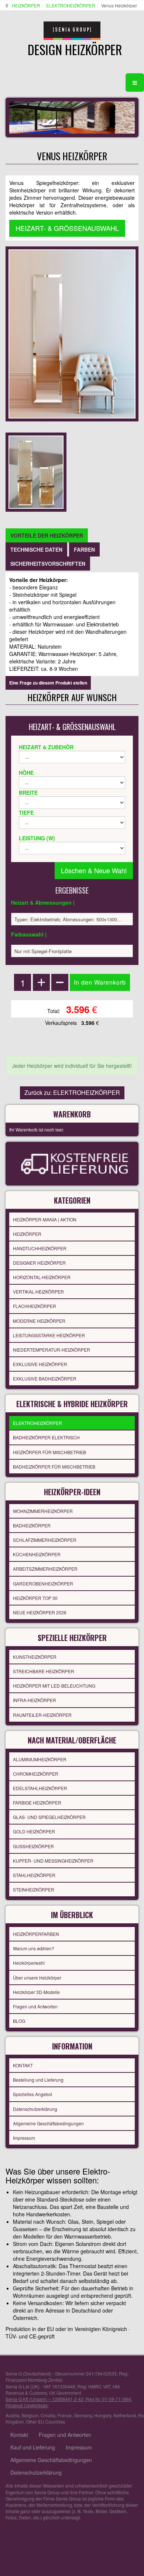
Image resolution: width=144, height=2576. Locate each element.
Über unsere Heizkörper (37, 1978)
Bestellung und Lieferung (38, 2080)
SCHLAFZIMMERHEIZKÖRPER (45, 1540)
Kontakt (19, 2435)
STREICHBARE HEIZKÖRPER (44, 1671)
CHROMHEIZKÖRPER (36, 1774)
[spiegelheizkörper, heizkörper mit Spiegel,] (36, 471)
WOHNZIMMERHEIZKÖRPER (43, 1511)
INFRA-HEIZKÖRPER (35, 1700)
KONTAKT (23, 2065)
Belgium (30, 2415)
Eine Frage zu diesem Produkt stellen (48, 683)
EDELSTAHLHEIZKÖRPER (40, 1788)
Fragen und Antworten (35, 2006)
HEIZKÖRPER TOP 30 (35, 1598)
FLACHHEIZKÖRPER (35, 1306)
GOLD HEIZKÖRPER (34, 1831)
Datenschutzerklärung (35, 2109)
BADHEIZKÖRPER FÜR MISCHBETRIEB (54, 1467)
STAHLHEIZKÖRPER (34, 1875)
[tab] (47, 535)
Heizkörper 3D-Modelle (36, 1992)
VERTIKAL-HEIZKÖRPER (38, 1292)
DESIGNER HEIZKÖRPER (39, 1263)
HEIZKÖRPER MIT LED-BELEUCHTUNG (54, 1686)
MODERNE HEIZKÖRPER (39, 1321)
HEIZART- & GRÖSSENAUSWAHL (67, 228)
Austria (13, 2415)
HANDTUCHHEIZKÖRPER (40, 1248)
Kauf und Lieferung (33, 2447)
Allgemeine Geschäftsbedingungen (48, 2123)
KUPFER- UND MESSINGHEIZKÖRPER (53, 1861)
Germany (83, 2415)
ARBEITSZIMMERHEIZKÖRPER (45, 1569)
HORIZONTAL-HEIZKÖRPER (42, 1277)
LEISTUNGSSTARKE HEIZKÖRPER (49, 1335)
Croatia (48, 2415)
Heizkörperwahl (29, 1963)
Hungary (103, 2415)
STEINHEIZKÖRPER (34, 1889)
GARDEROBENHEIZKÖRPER (43, 1583)
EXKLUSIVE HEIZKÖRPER (40, 1364)
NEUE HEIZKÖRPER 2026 (40, 1612)
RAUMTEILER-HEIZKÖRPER (42, 1715)
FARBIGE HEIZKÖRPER (37, 1802)
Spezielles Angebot (32, 2094)
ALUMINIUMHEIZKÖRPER (40, 1759)
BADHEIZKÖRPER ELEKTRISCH (46, 1437)
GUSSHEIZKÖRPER (33, 1846)
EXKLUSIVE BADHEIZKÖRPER (45, 1378)
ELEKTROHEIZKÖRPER (71, 5)
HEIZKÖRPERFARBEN (36, 1934)
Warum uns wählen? (34, 1948)
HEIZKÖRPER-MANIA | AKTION (45, 1219)
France (65, 2415)
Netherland (125, 2415)
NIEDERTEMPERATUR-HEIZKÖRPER (52, 1350)
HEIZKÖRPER (26, 5)
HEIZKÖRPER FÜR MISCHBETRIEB (49, 1452)
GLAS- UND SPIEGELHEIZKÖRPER (49, 1817)
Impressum (24, 2138)
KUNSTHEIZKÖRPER (35, 1657)
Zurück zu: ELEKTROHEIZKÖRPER (72, 1092)
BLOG (19, 2021)
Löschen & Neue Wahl (94, 870)
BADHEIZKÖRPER (32, 1525)
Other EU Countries (45, 2422)
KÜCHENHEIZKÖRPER (37, 1554)
